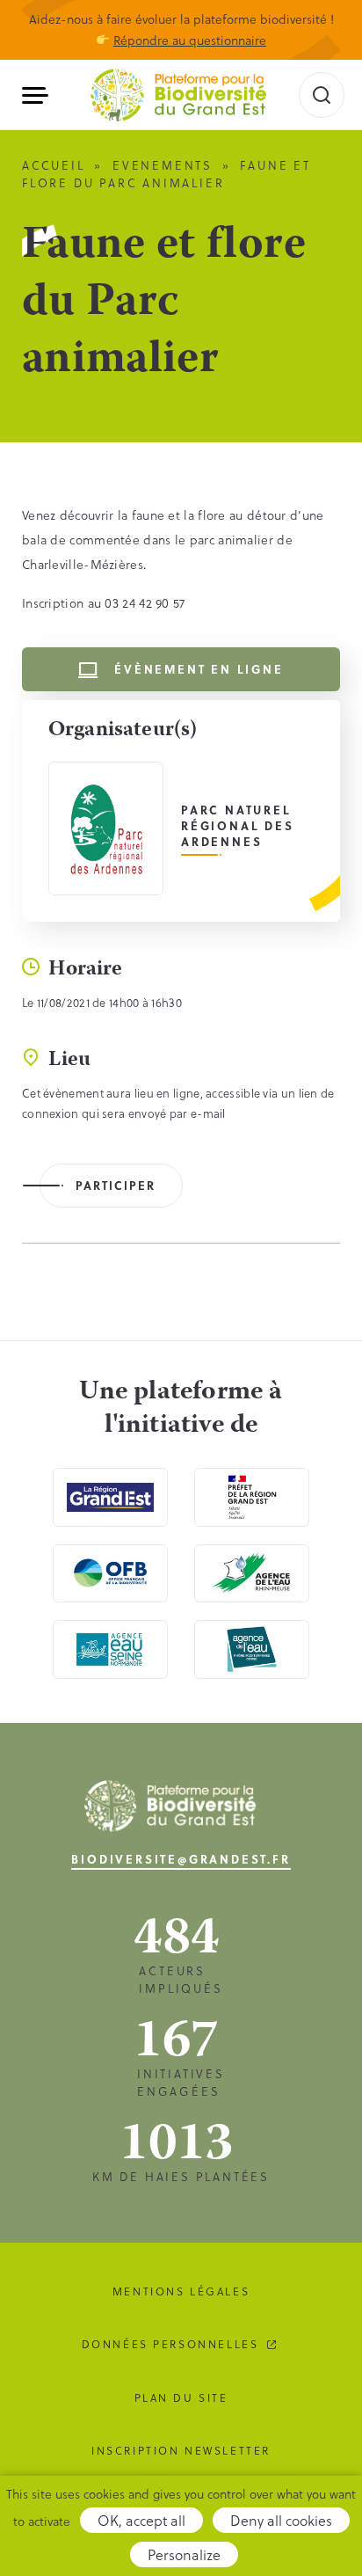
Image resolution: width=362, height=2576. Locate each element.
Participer (116, 1185)
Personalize (184, 2554)
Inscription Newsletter (181, 2450)
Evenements (163, 165)
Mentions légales (181, 2291)
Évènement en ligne (199, 669)
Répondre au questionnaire (190, 40)
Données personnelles (170, 2344)
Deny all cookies (281, 2520)
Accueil (54, 165)
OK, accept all (141, 2520)
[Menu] (42, 95)
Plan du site (181, 2397)
